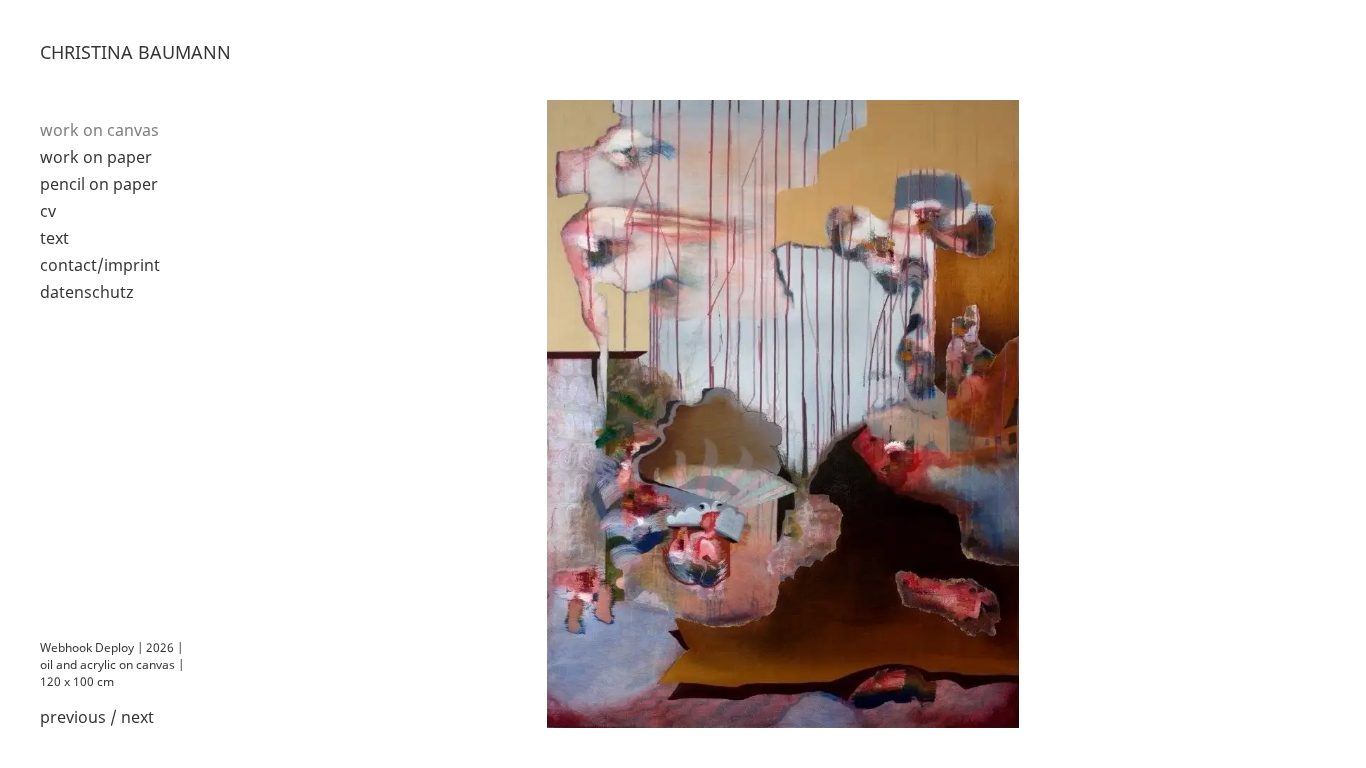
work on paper (96, 157)
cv (48, 211)
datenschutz (87, 292)
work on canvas (99, 130)
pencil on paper (99, 184)
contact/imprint (100, 265)
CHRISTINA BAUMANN (135, 52)
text (54, 238)
